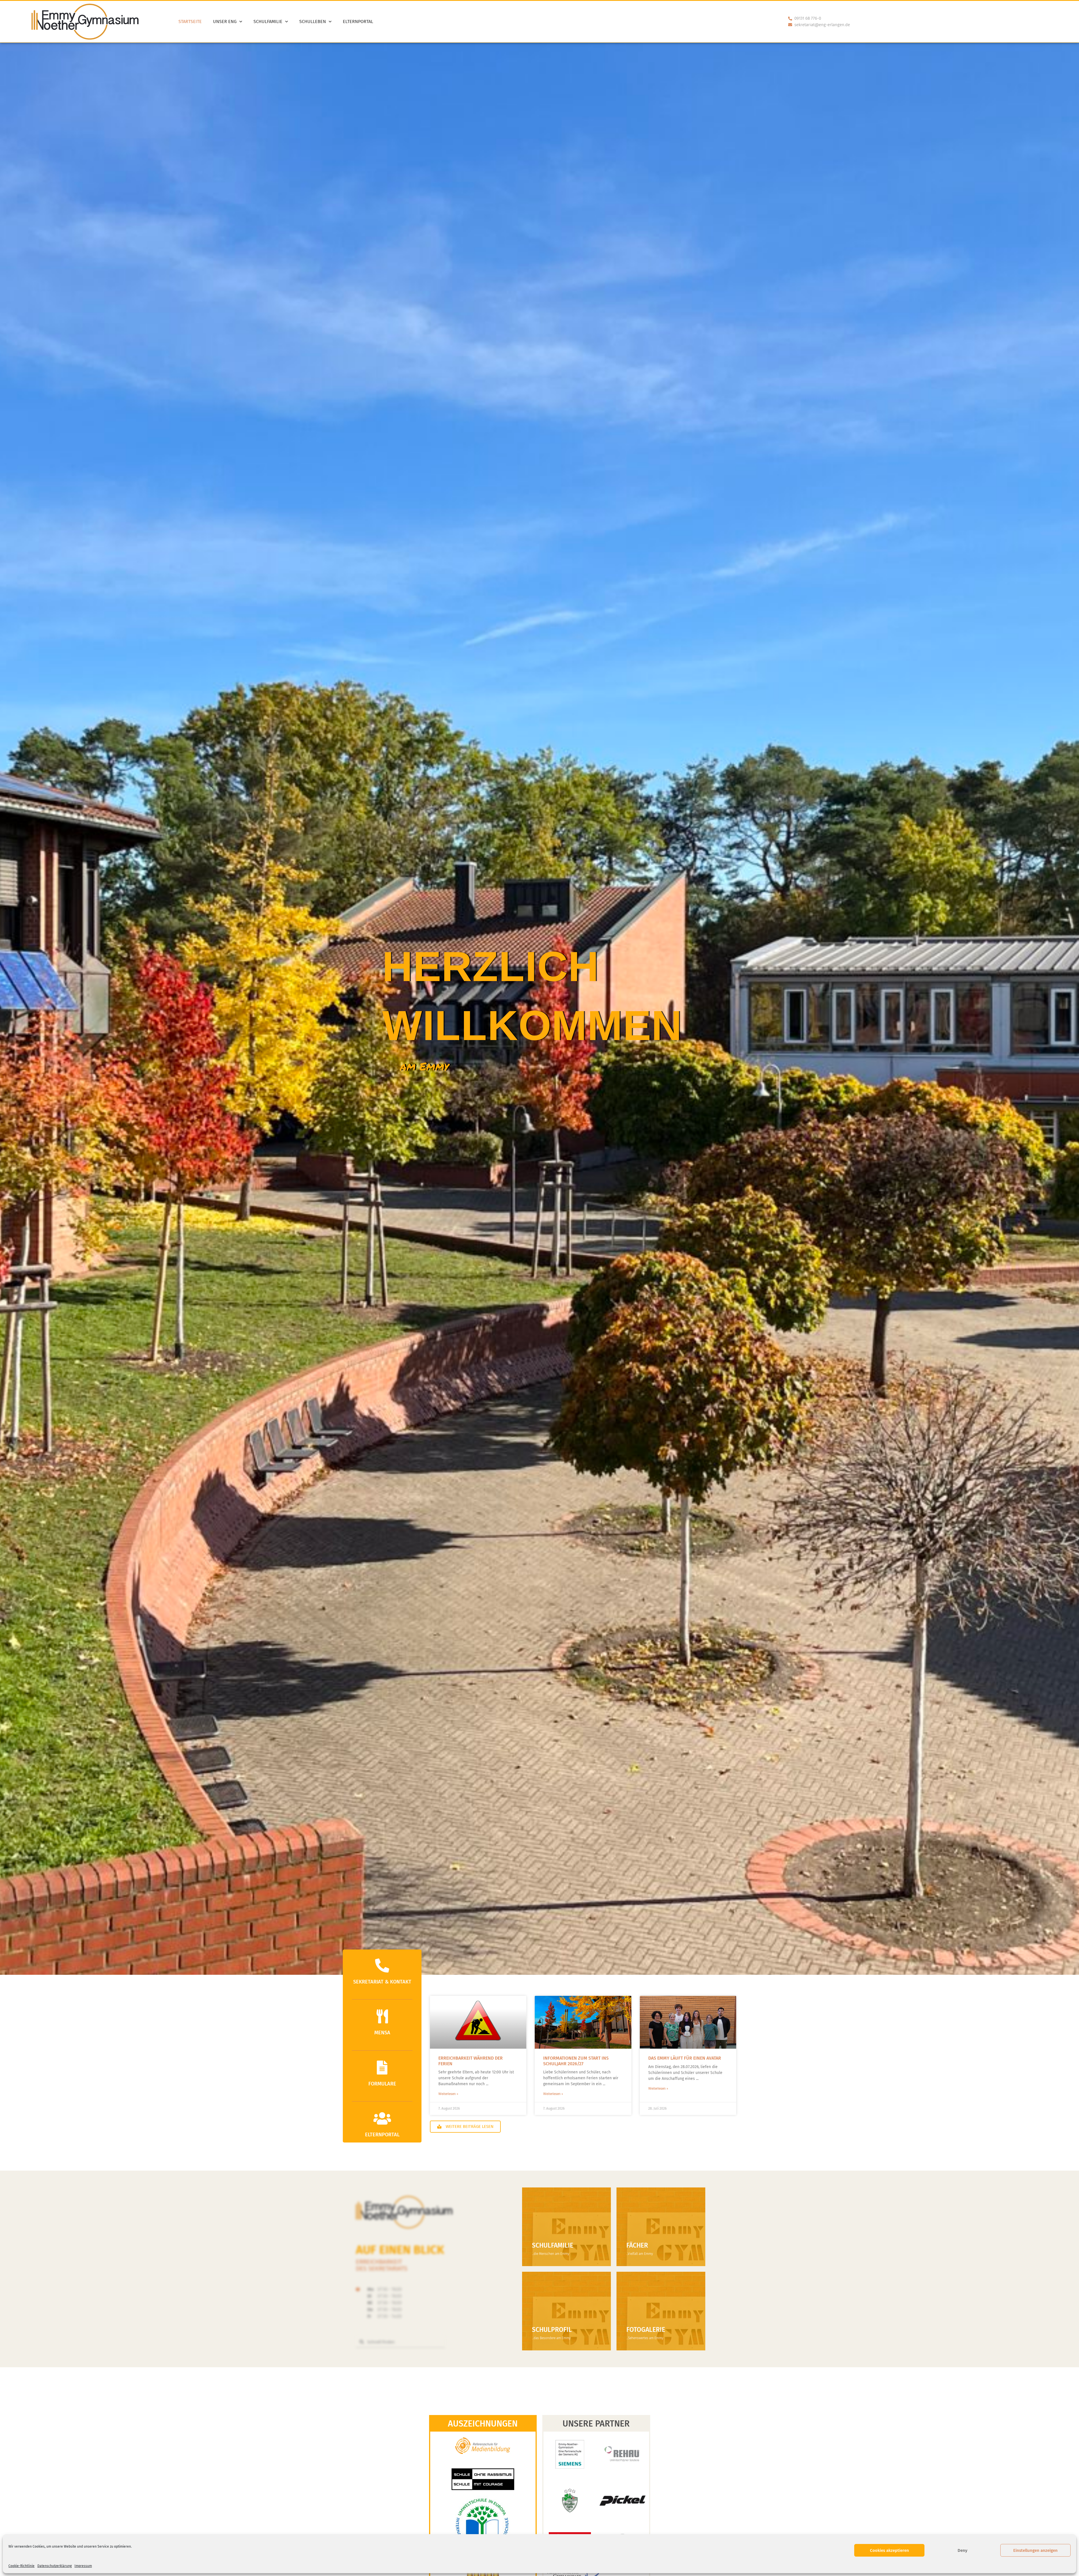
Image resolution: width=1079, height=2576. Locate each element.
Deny (963, 2550)
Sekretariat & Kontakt (382, 1982)
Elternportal (358, 21)
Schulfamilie (268, 21)
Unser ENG (225, 21)
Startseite (190, 21)
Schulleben (313, 21)
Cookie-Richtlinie (21, 2566)
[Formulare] (382, 2067)
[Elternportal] (382, 2118)
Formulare (382, 2084)
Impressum (83, 2566)
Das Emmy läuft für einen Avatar (685, 2058)
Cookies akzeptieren (889, 2550)
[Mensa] (382, 2016)
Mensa (382, 2033)
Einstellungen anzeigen (1035, 2550)
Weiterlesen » (448, 2094)
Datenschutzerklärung (55, 2566)
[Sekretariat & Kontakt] (382, 1966)
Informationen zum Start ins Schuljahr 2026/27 (576, 2061)
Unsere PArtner (596, 2424)
